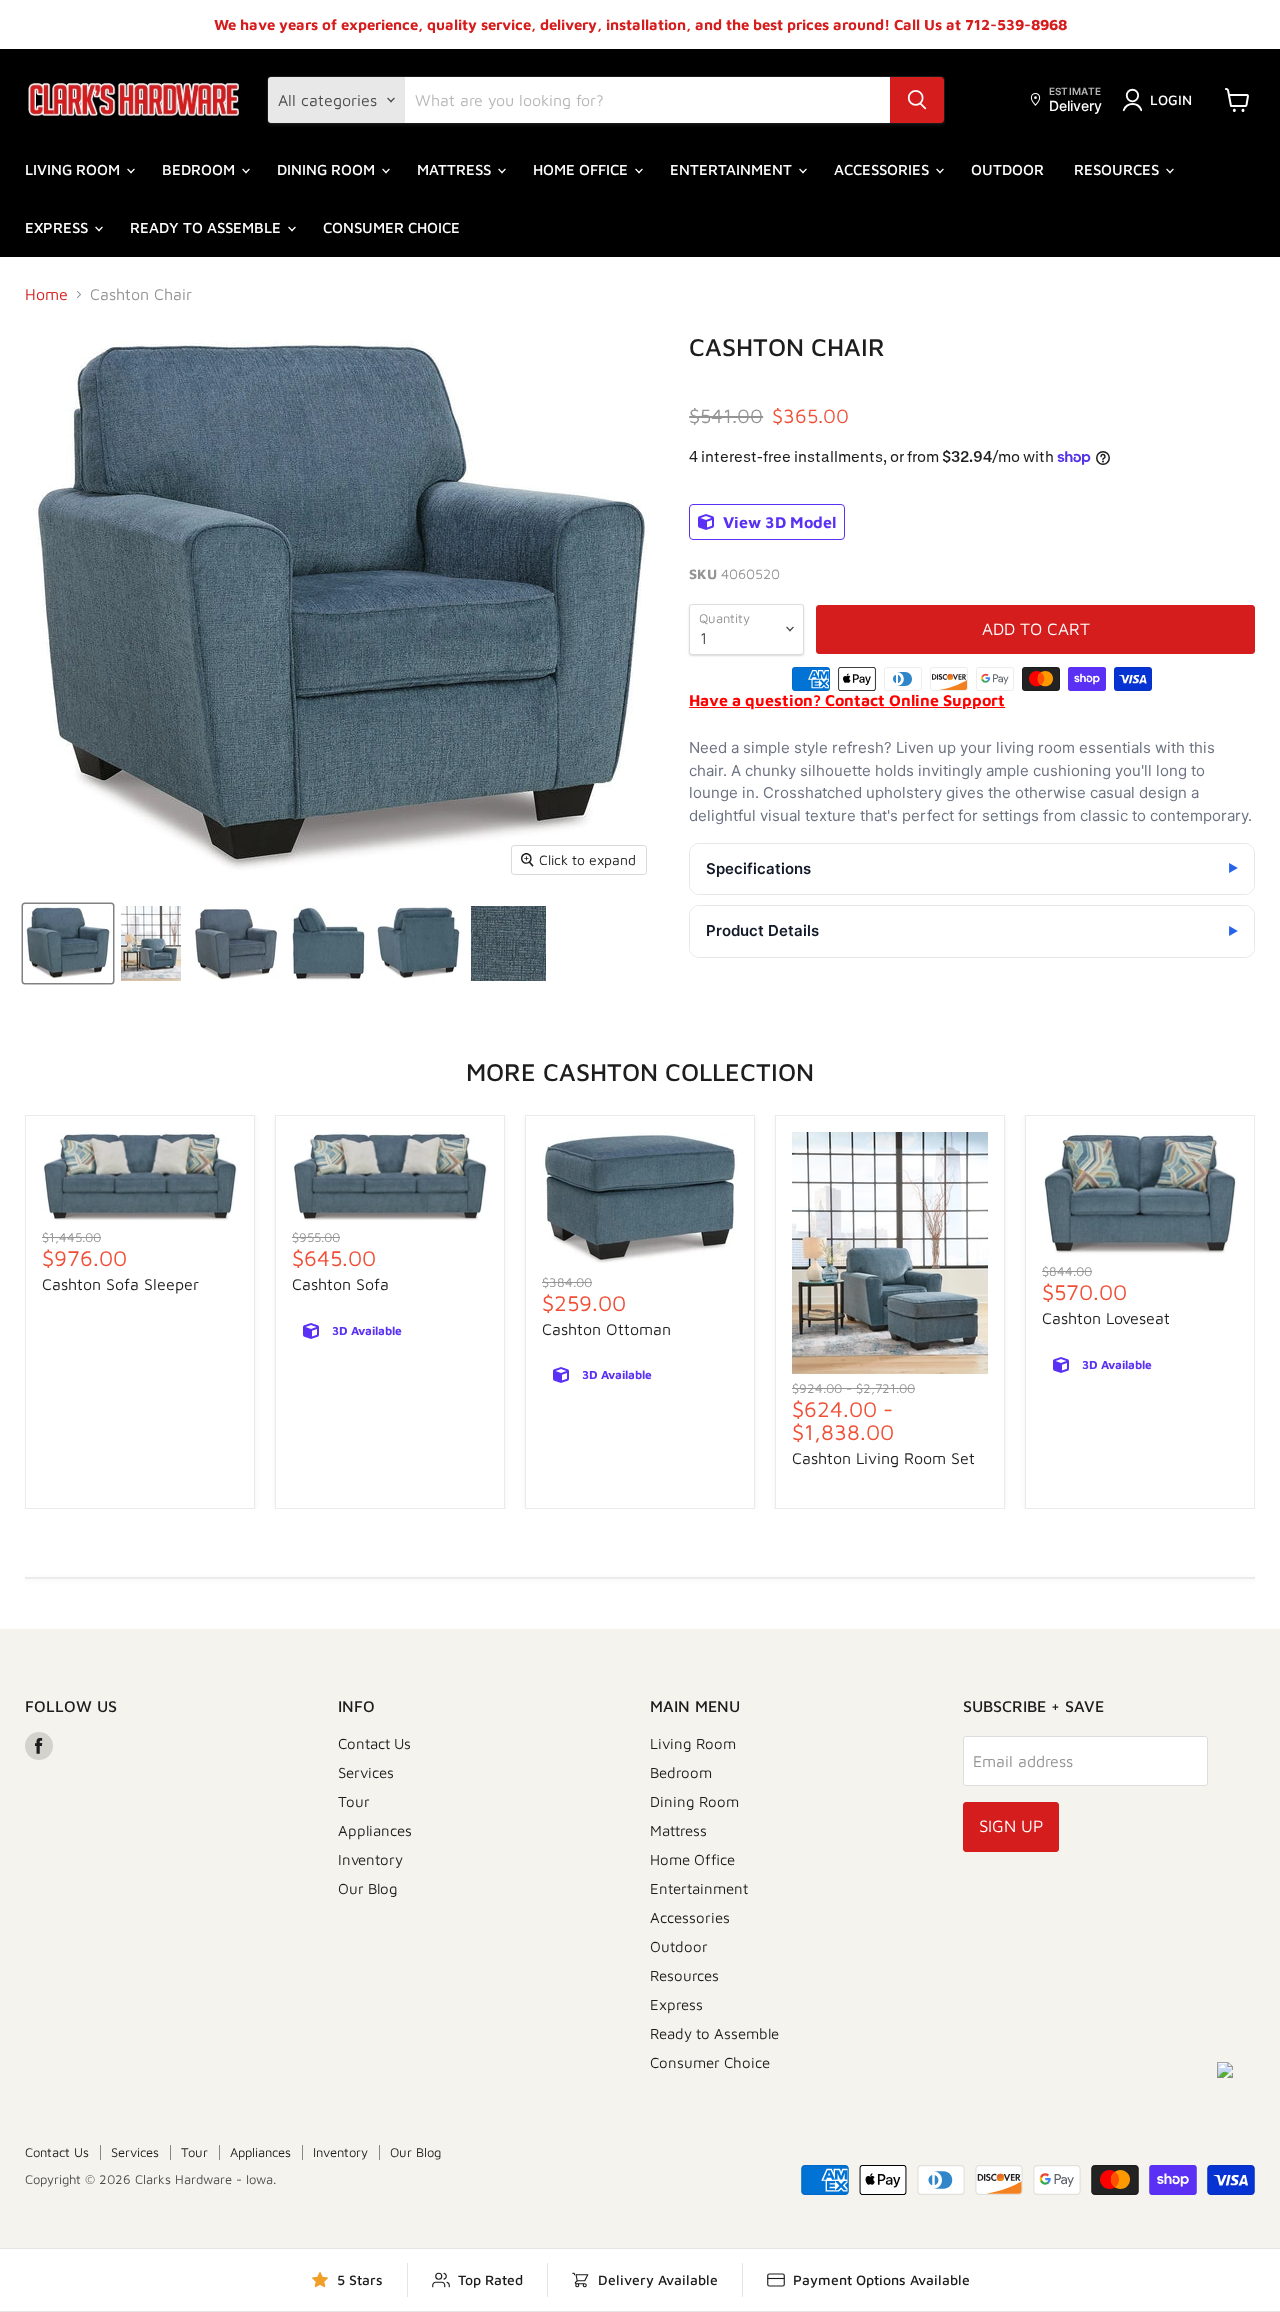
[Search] (917, 100)
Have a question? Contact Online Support (847, 700)
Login (1171, 99)
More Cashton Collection (640, 1071)
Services (366, 1772)
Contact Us (374, 1743)
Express (58, 227)
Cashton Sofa (340, 1284)
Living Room (74, 169)
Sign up (1011, 1826)
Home (46, 294)
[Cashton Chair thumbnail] (68, 943)
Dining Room (328, 169)
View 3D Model (777, 522)
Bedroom (200, 169)
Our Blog (368, 1888)
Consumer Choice (391, 227)
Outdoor (1007, 169)
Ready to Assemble (207, 227)
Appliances (375, 1830)
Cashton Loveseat (1106, 1318)
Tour (354, 1801)
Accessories (883, 169)
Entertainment (733, 169)
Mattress (456, 169)
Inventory (370, 1859)
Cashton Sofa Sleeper (120, 1284)
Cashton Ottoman (606, 1329)
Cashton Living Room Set (883, 1458)
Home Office (582, 169)
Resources (1118, 169)
